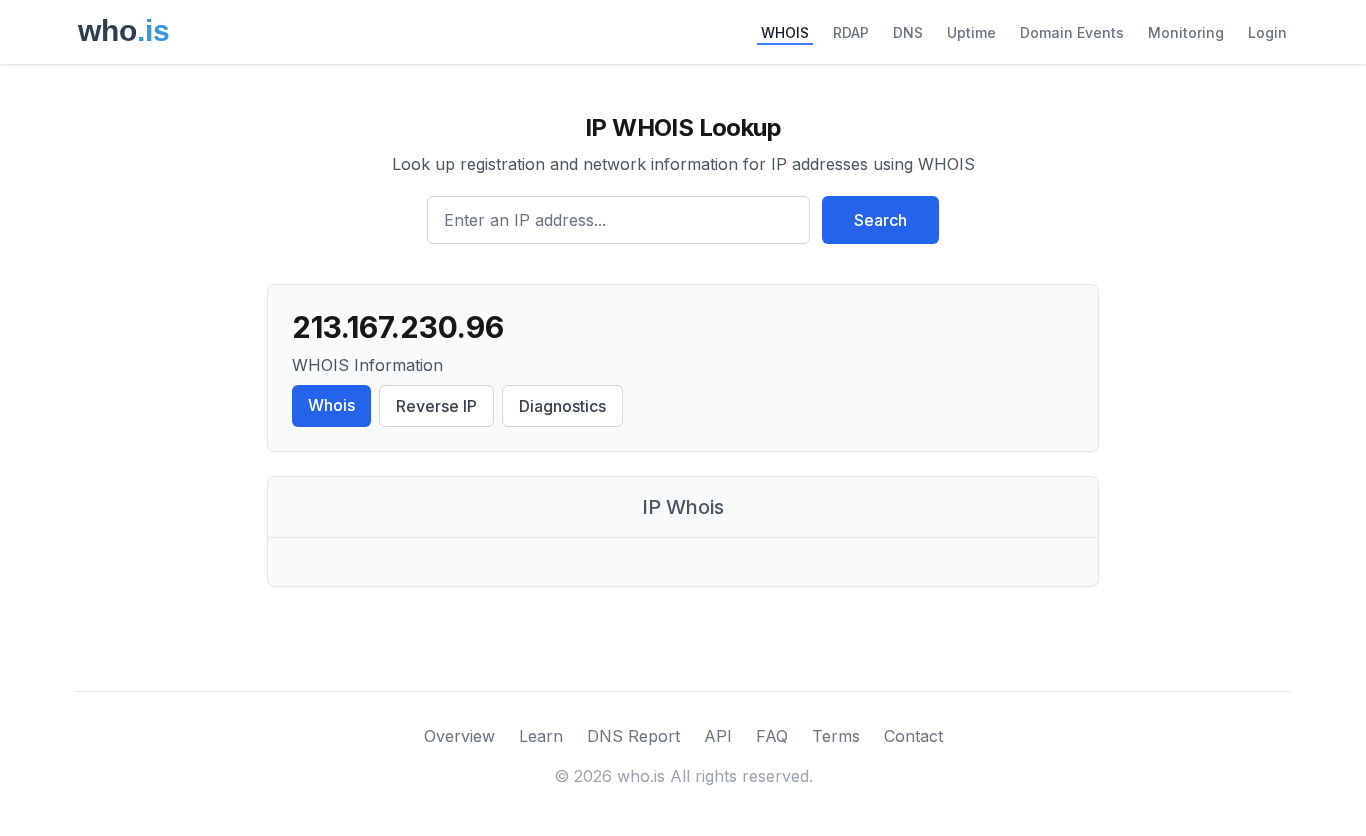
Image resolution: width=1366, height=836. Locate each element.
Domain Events (1072, 32)
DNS (908, 32)
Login (1267, 32)
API (718, 736)
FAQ (772, 736)
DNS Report (633, 736)
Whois (331, 405)
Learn (541, 736)
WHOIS (785, 32)
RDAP (851, 32)
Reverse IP (436, 406)
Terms (836, 736)
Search (880, 220)
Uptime (971, 32)
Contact (913, 736)
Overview (459, 736)
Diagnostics (562, 406)
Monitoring (1186, 32)
